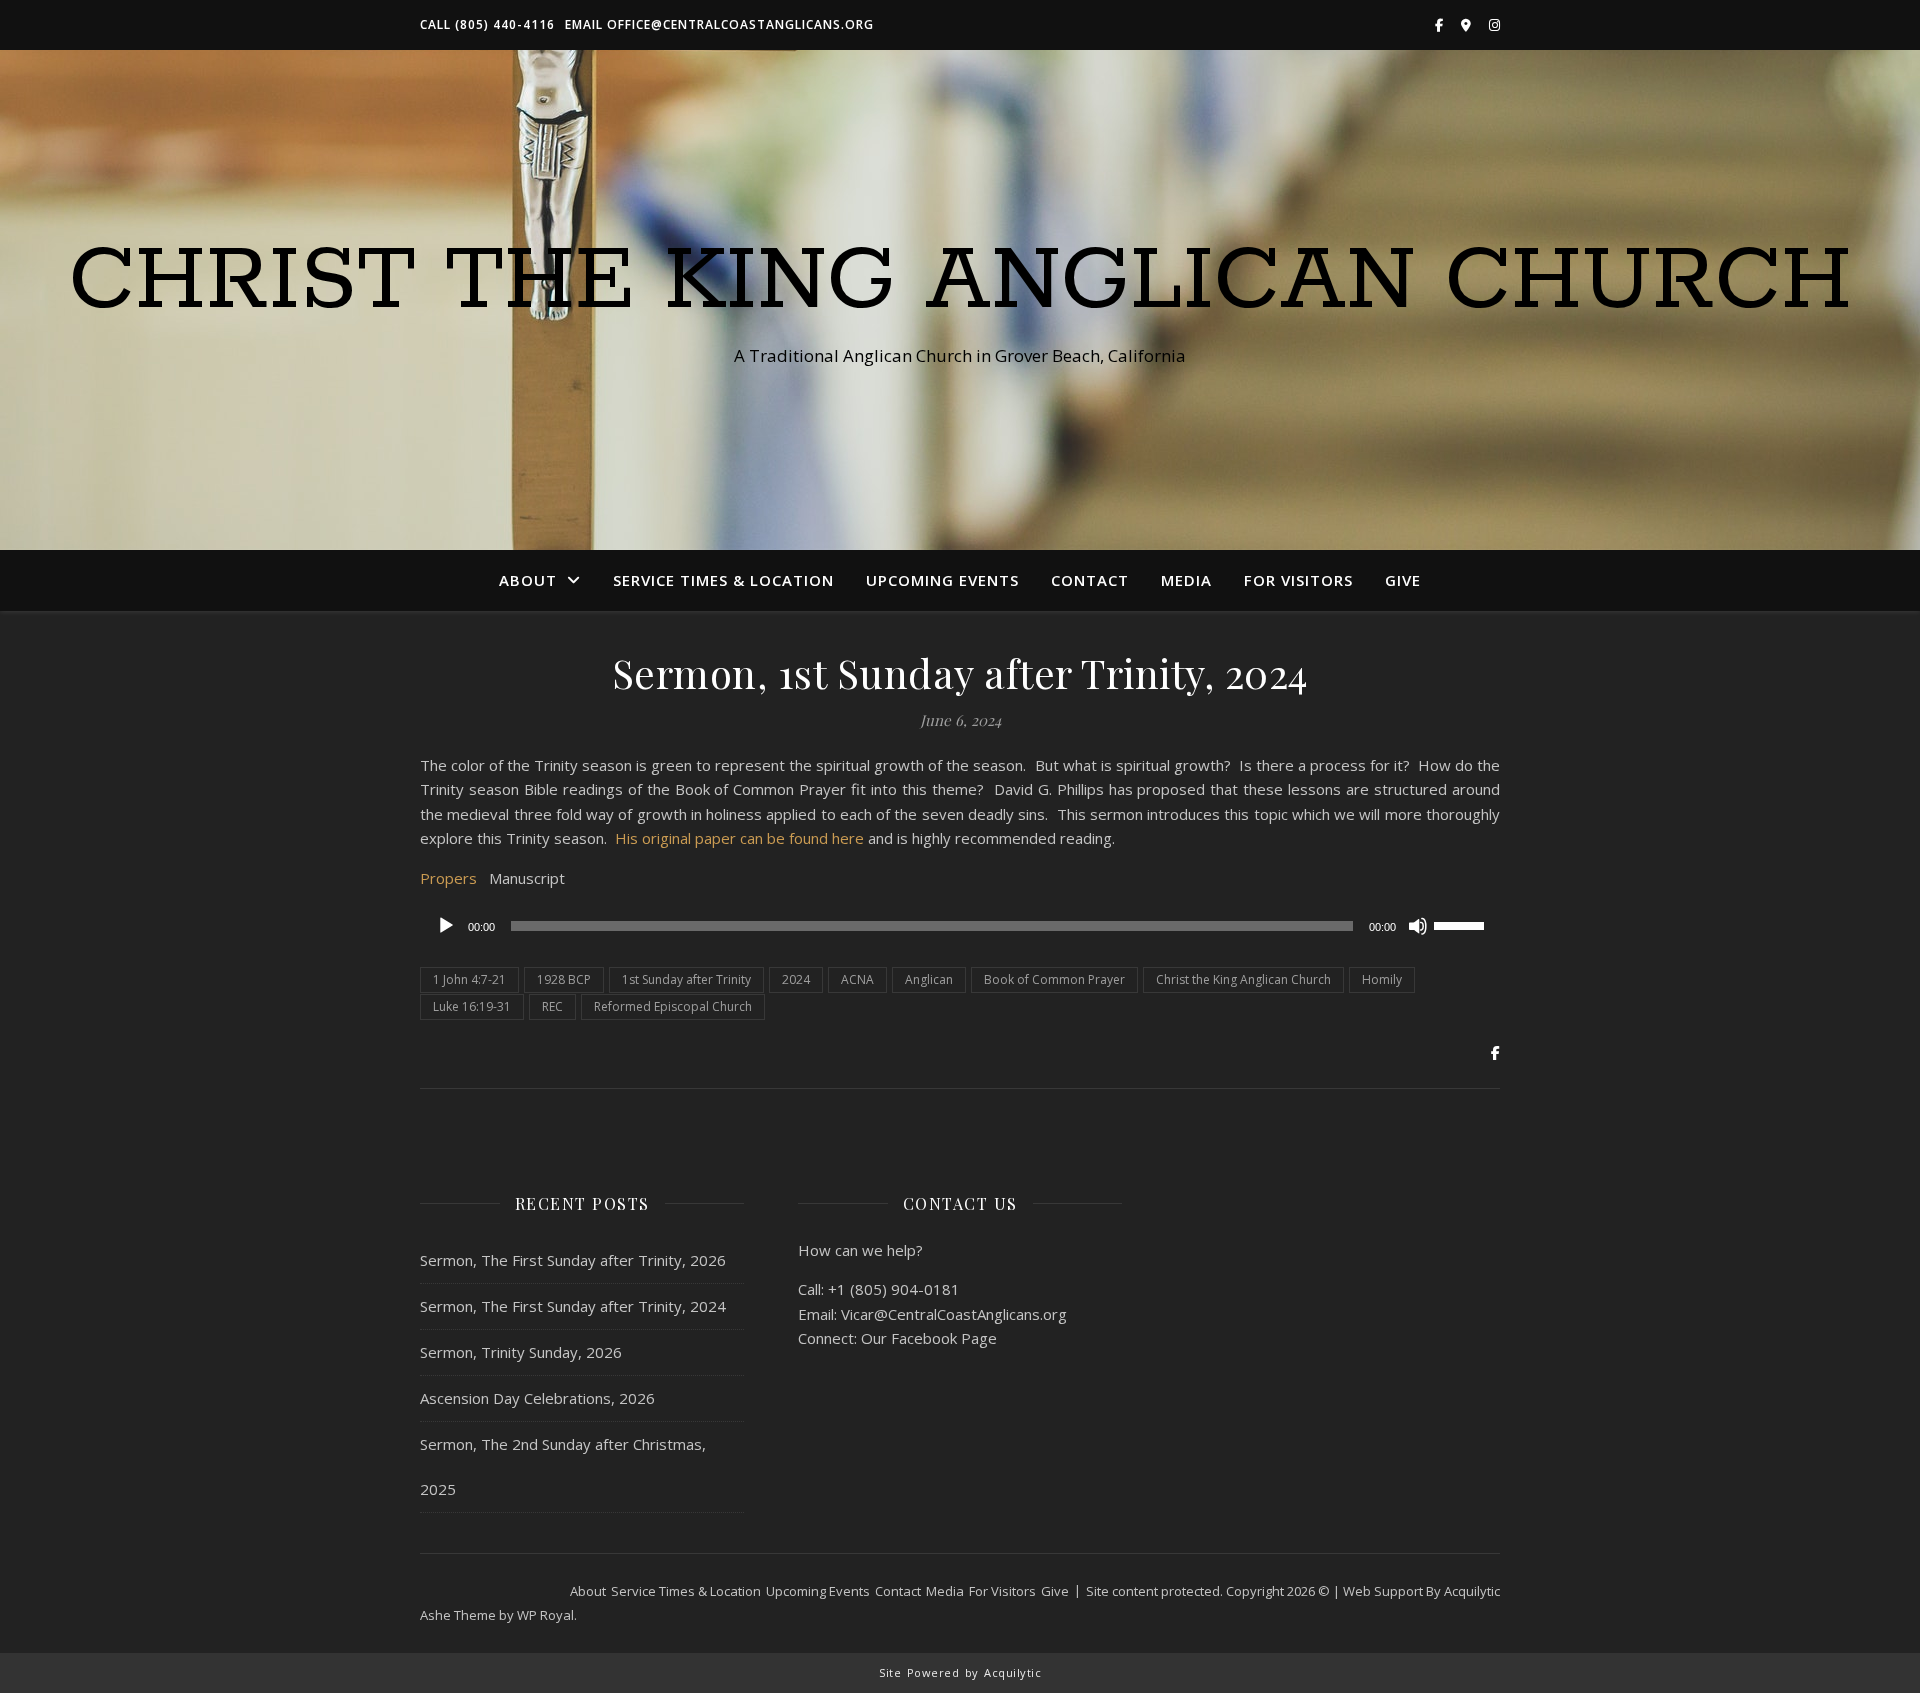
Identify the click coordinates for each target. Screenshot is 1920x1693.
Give (1403, 580)
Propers (448, 878)
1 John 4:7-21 (469, 979)
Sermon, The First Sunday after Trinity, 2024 (573, 1306)
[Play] (446, 926)
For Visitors (1298, 580)
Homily (1382, 979)
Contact (1090, 580)
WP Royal (545, 1615)
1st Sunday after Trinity (686, 979)
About (528, 580)
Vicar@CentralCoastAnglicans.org (954, 1314)
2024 (796, 979)
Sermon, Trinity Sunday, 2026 (521, 1352)
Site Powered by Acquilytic (960, 1672)
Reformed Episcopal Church (673, 1006)
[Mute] (1418, 926)
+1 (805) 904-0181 (894, 1289)
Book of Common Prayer (1054, 979)
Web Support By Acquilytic (1421, 1591)
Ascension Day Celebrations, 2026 (537, 1398)
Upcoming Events (942, 580)
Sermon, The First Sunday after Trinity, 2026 (573, 1260)
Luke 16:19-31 (472, 1006)
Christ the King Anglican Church (960, 282)
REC (552, 1006)
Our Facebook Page (929, 1338)
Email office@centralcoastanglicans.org (719, 24)
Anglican (929, 979)
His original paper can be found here (739, 838)
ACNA (857, 979)
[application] (960, 926)
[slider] (1462, 924)
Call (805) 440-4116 (487, 24)
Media (1186, 580)
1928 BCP (564, 979)
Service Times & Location (723, 580)
